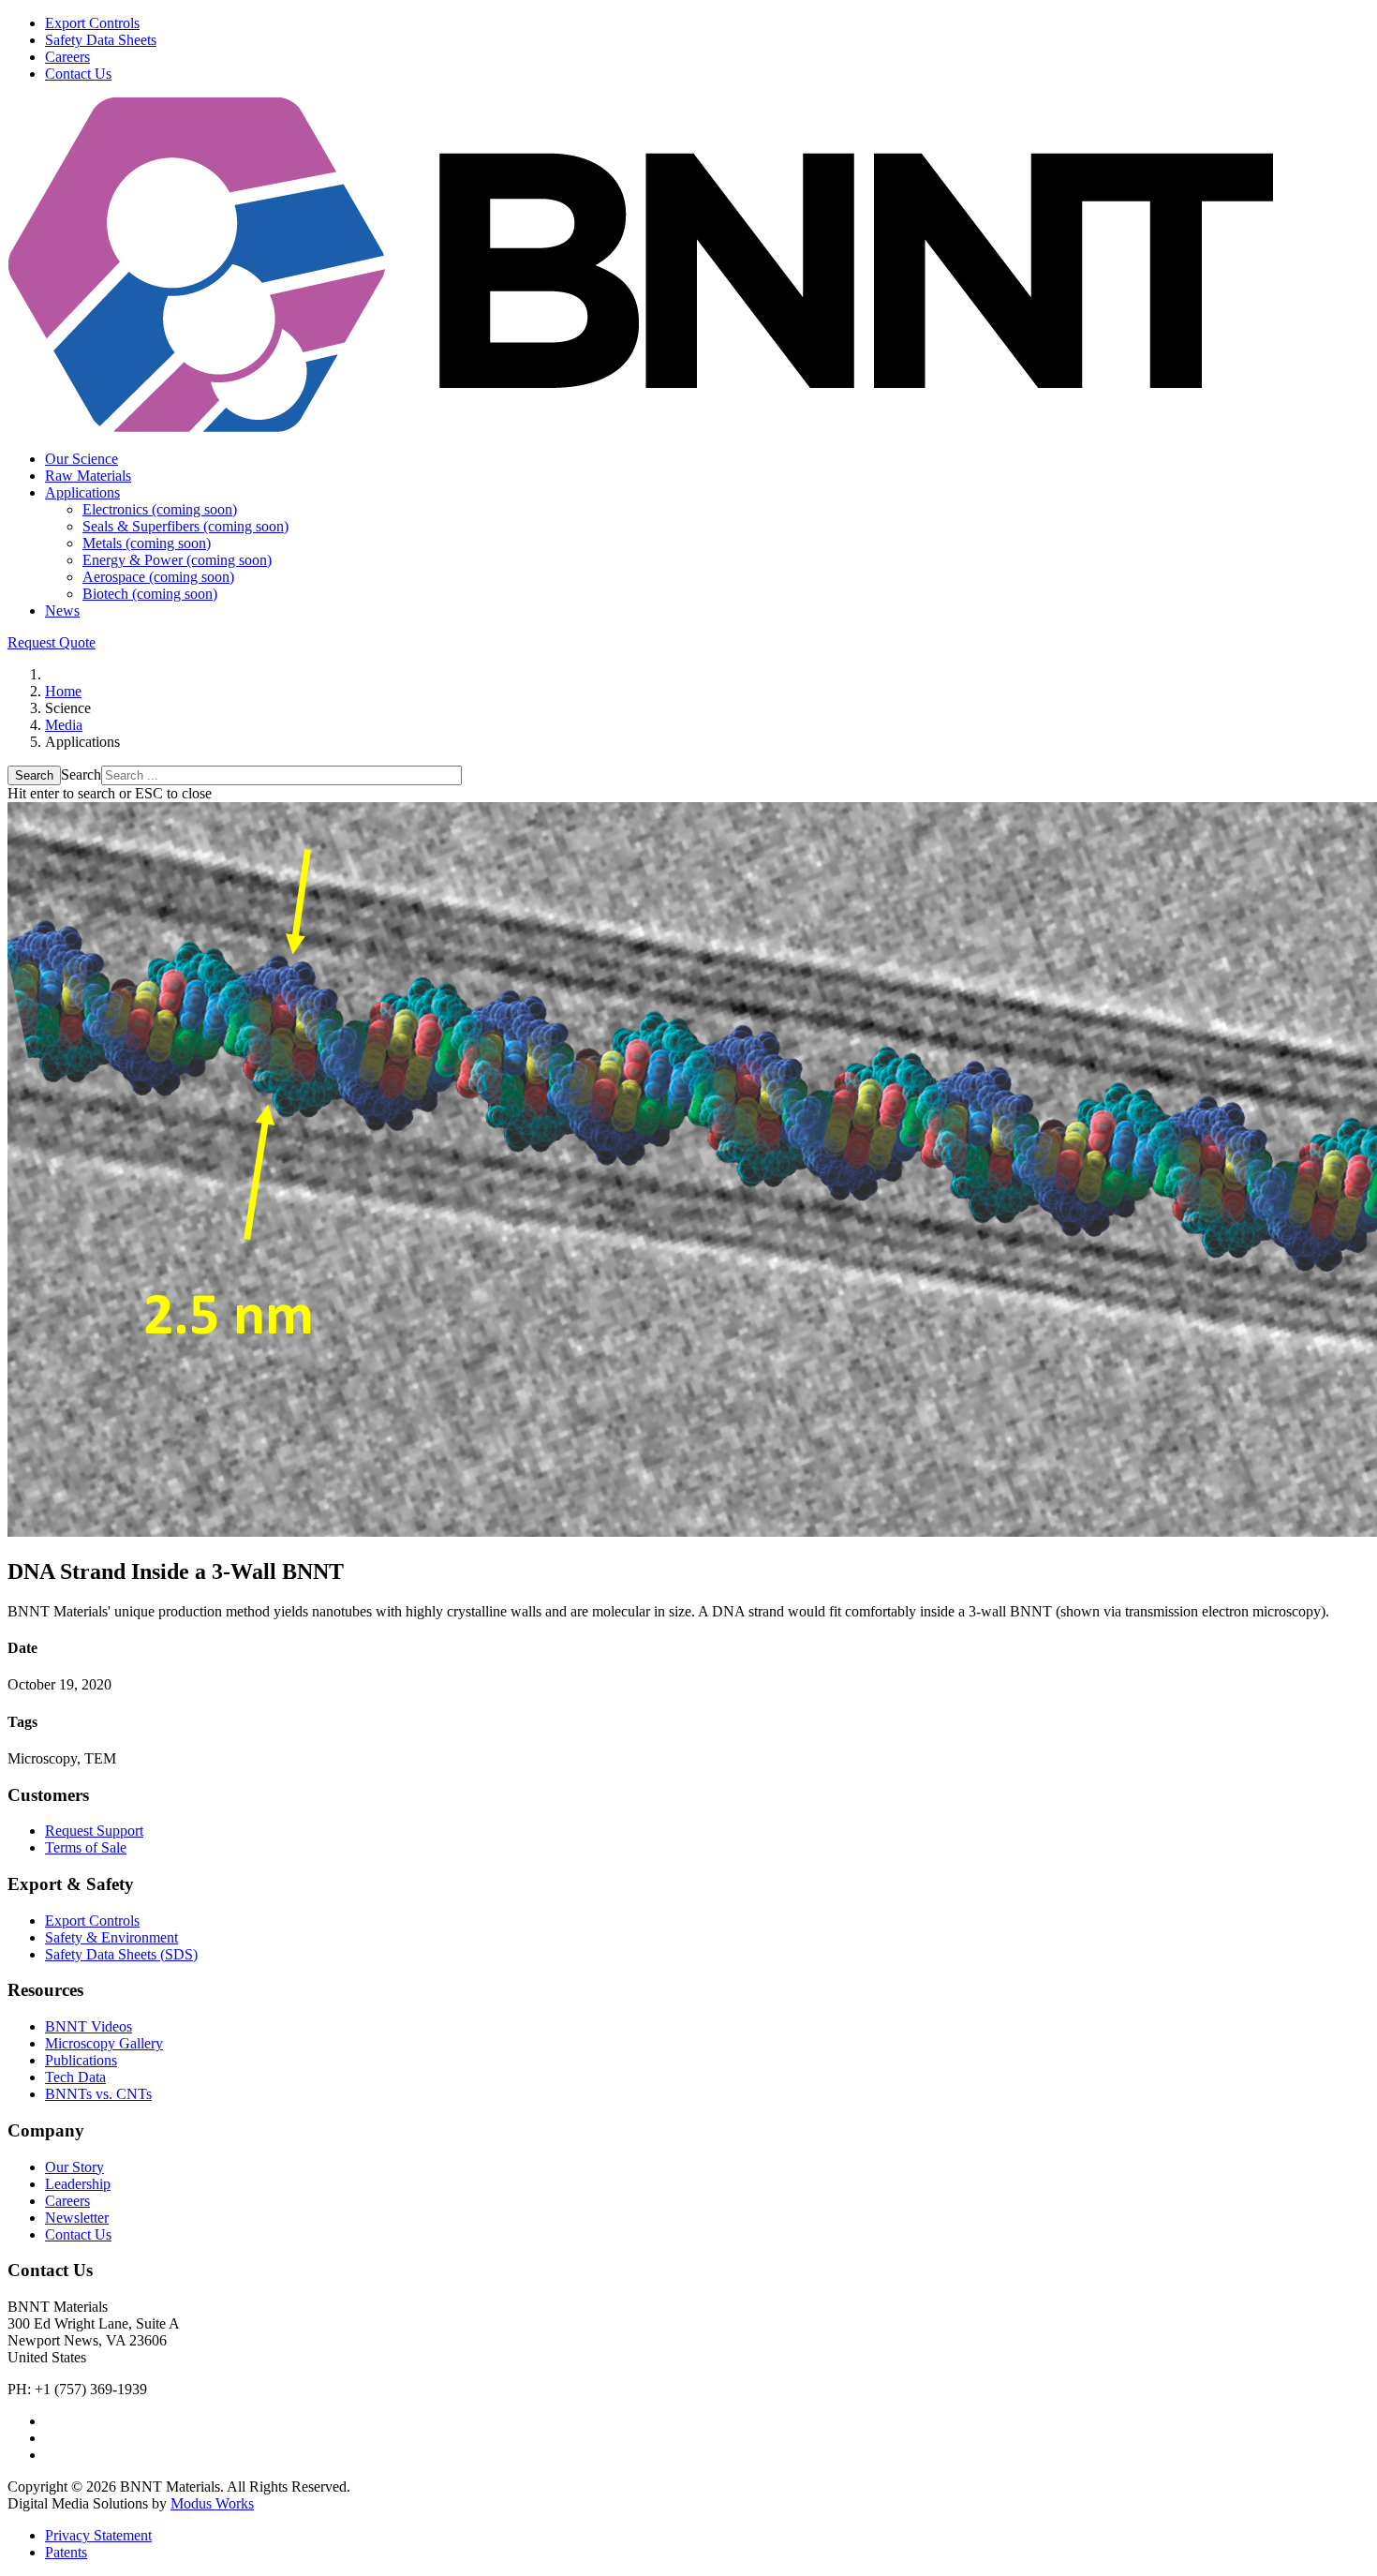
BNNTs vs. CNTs (98, 2094)
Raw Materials (88, 476)
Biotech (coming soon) (150, 594)
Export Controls (92, 23)
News (62, 610)
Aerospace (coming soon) (158, 577)
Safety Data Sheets (101, 40)
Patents (66, 2552)
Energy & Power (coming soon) (177, 560)
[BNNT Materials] (640, 427)
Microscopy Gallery (104, 2043)
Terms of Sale (86, 1847)
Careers (67, 57)
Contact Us (78, 74)
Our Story (74, 2167)
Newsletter (77, 2218)
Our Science (81, 459)
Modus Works (212, 2503)
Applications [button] (82, 492)
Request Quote (52, 642)
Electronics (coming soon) (160, 509)
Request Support (94, 1831)
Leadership (78, 2184)
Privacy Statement (98, 2535)
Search (34, 775)
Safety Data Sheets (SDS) (121, 1954)
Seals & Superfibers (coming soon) (185, 526)
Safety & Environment (111, 1937)
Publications (81, 2060)
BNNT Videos (89, 2026)
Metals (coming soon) (147, 543)
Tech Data (75, 2077)
